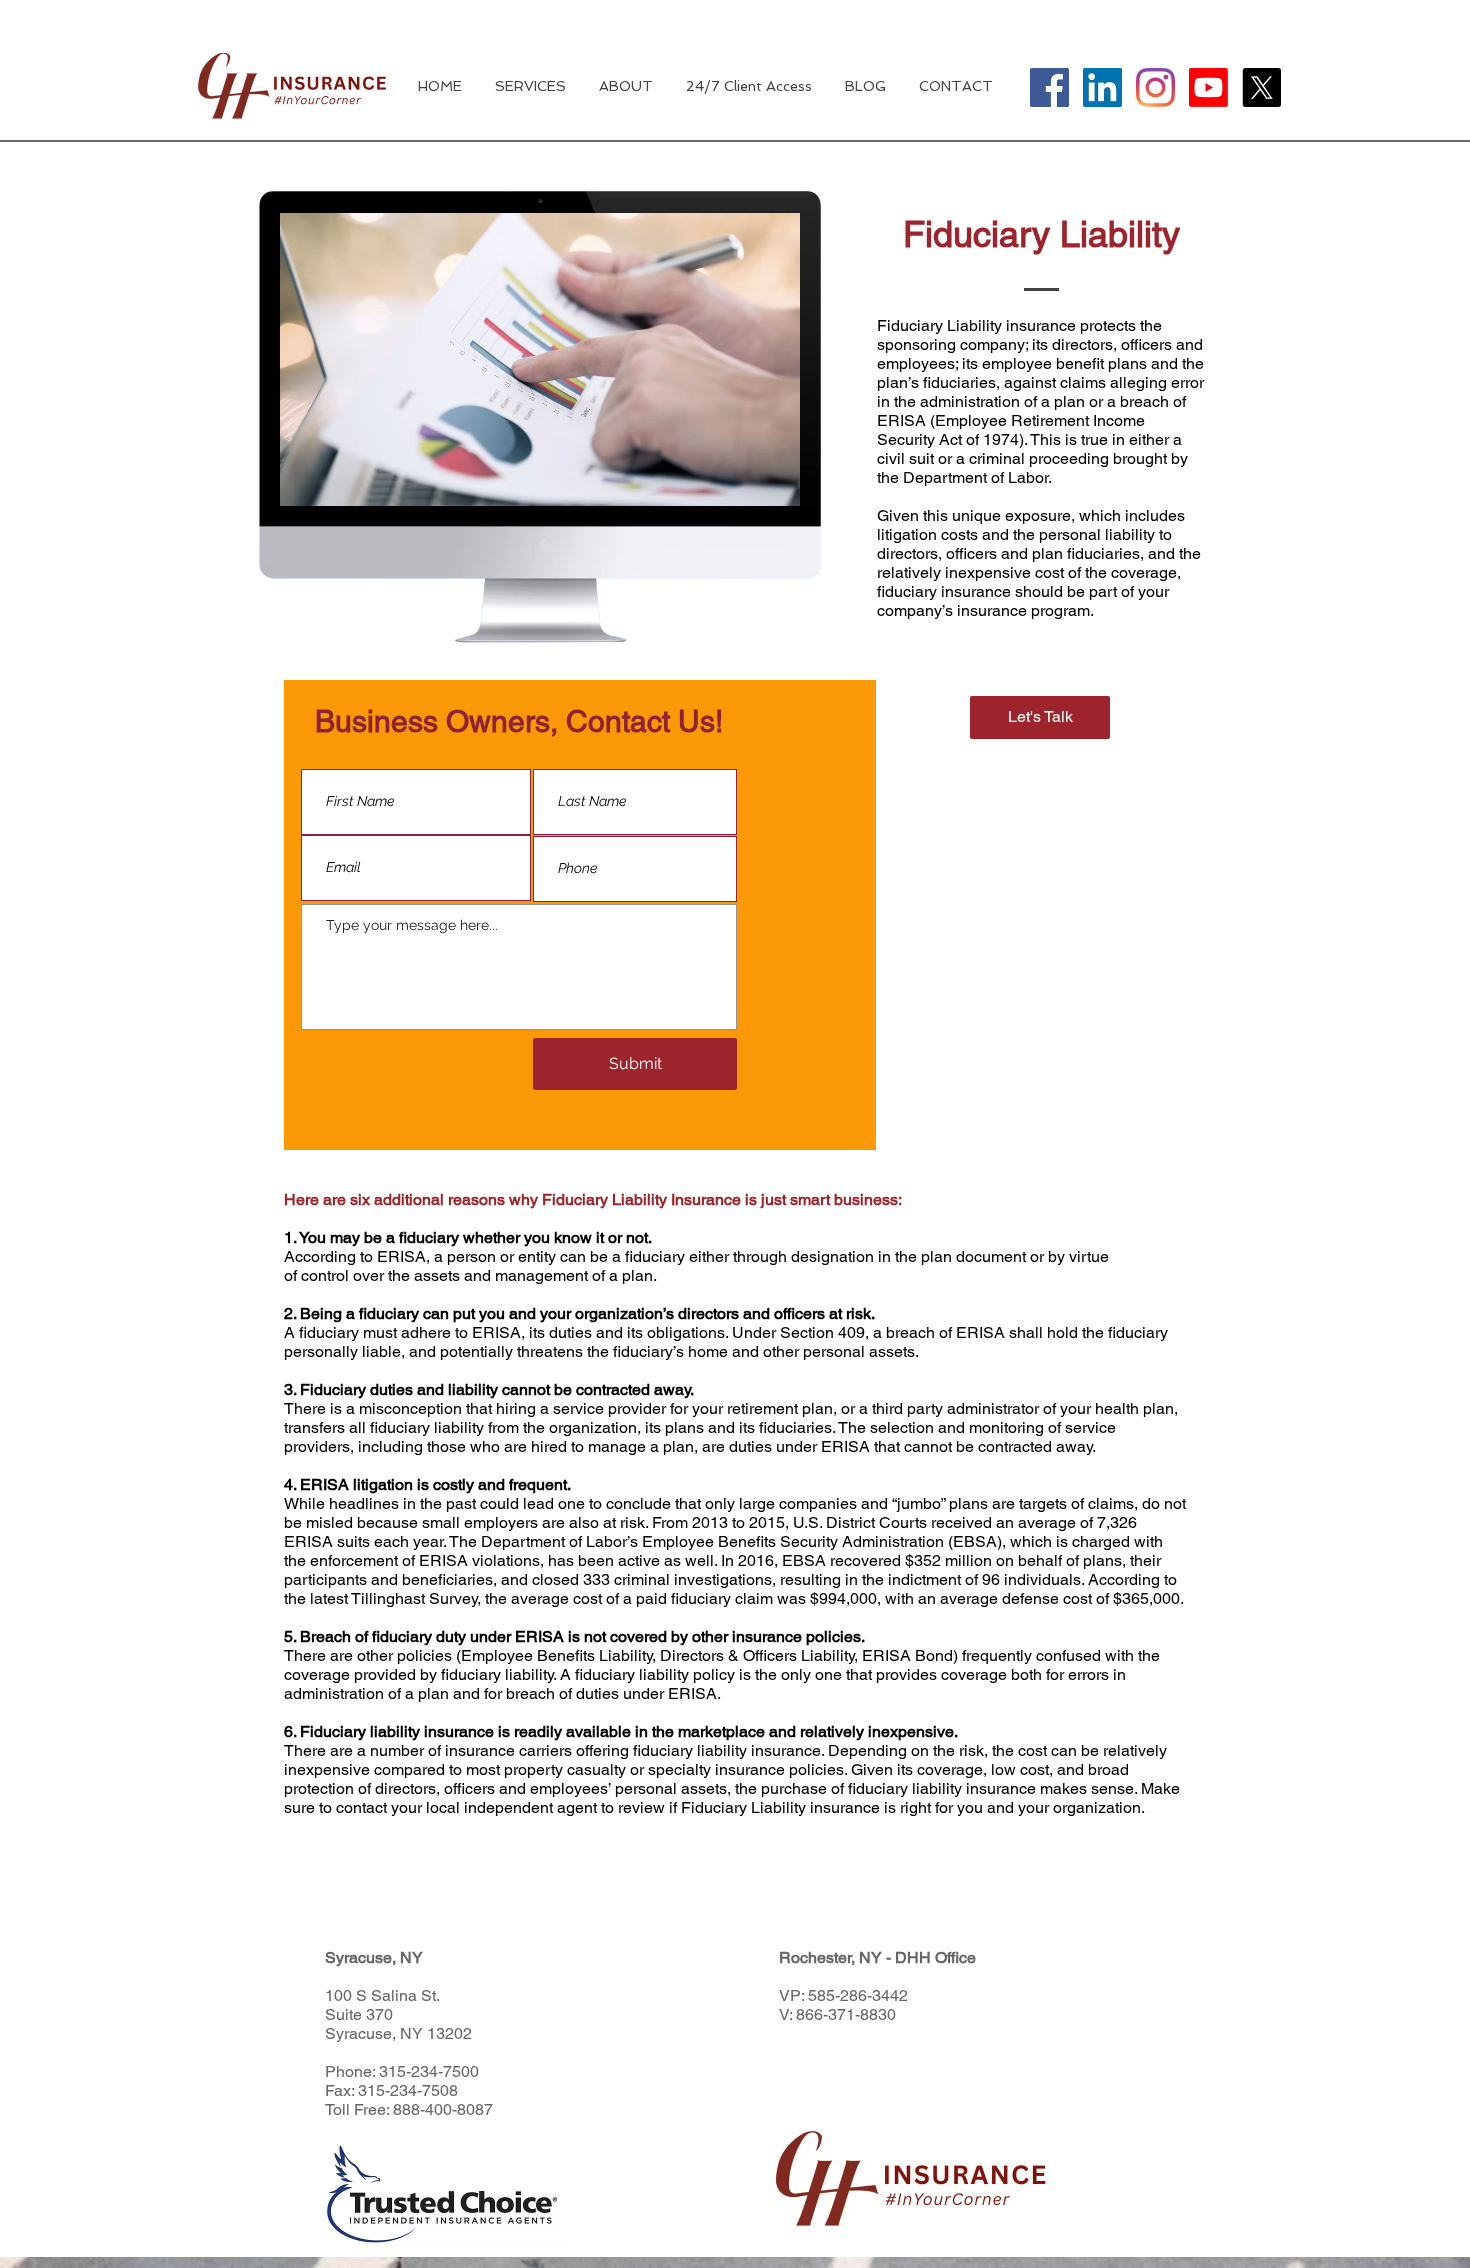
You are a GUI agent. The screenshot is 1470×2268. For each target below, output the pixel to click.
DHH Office (935, 1957)
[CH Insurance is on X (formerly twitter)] (1261, 87)
